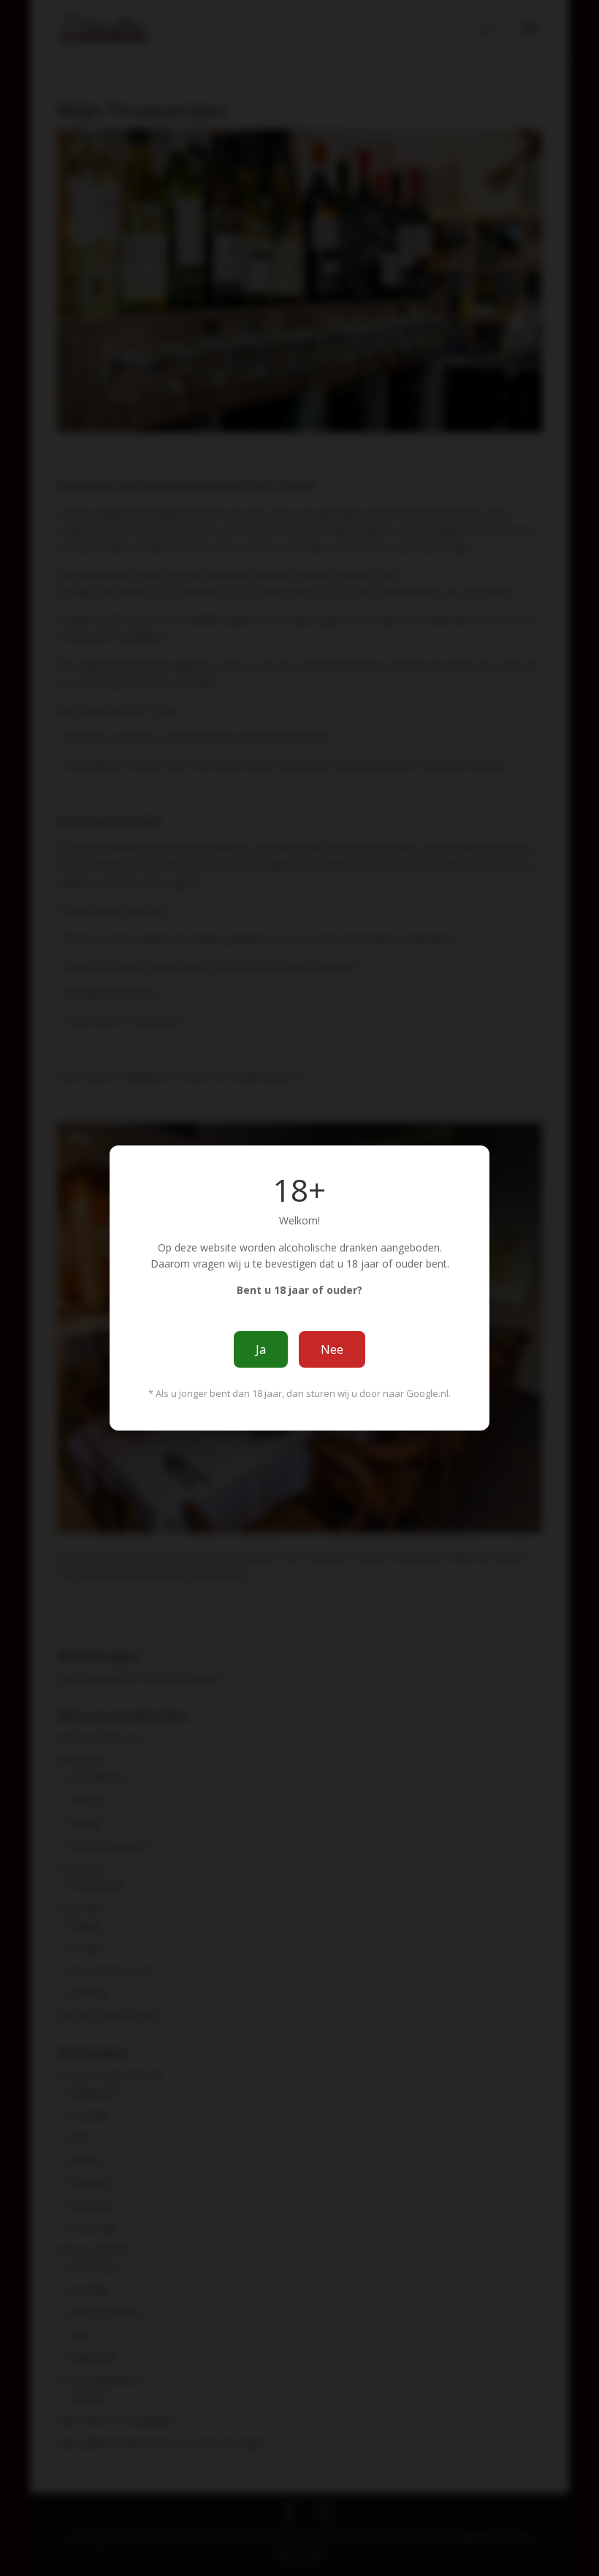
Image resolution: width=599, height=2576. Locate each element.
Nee (332, 1349)
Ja (261, 1349)
